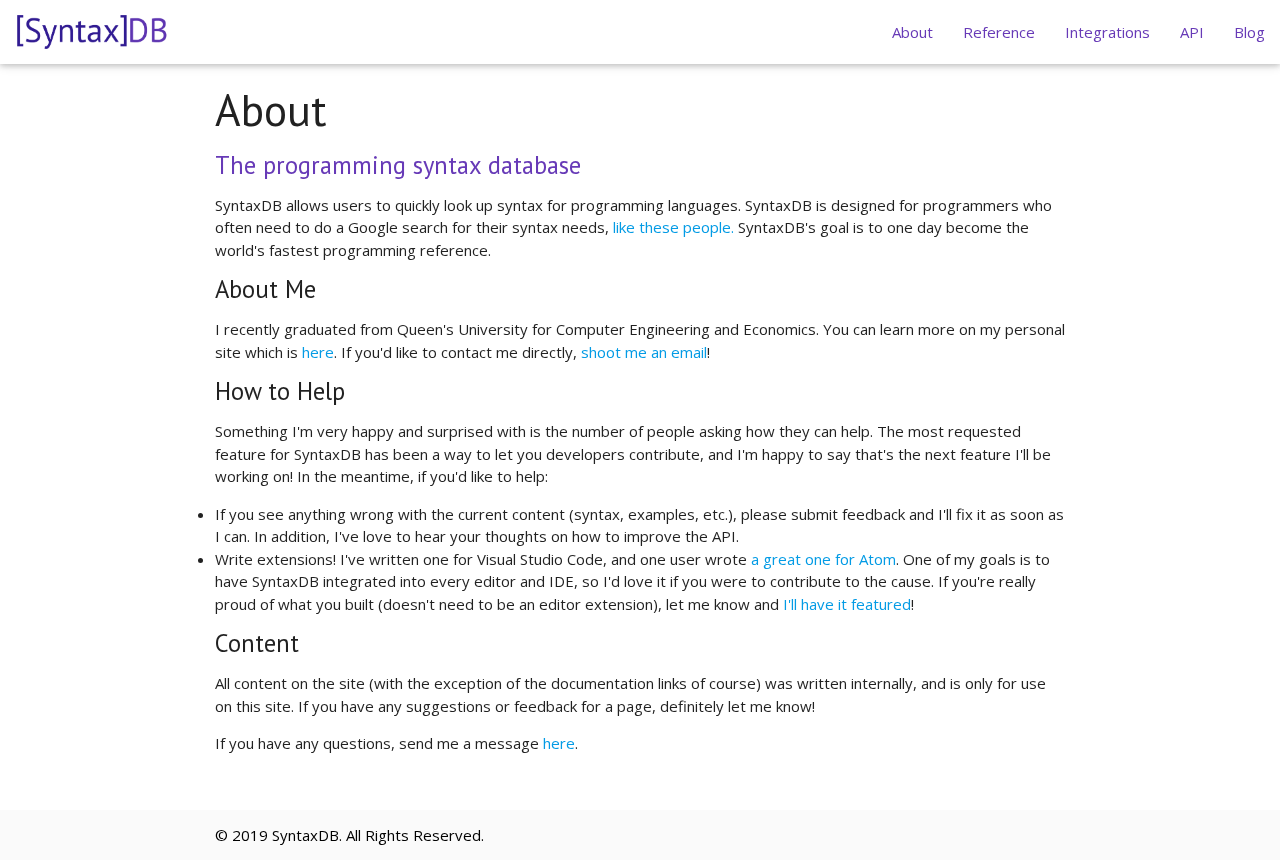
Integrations (1107, 32)
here (318, 352)
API (1192, 32)
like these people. (673, 227)
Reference (999, 32)
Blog (1249, 32)
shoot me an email (644, 352)
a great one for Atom (823, 559)
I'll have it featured (847, 604)
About (912, 32)
